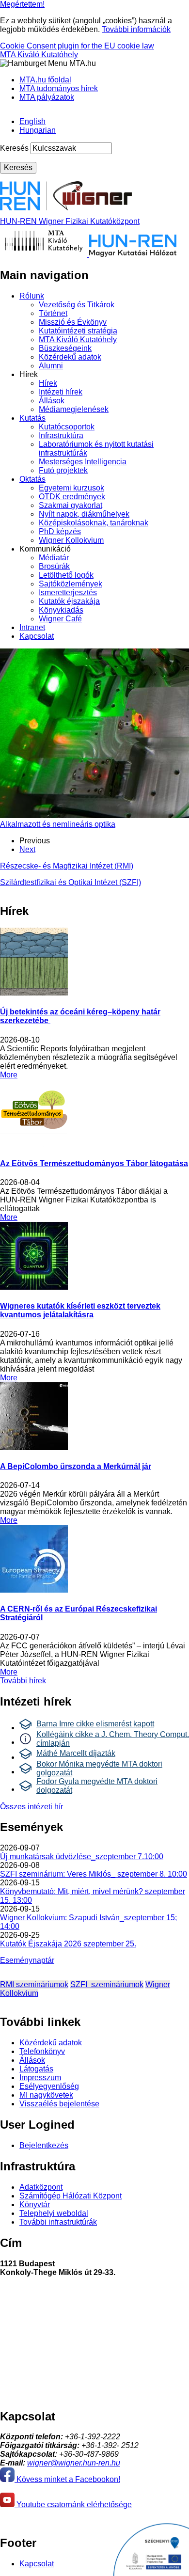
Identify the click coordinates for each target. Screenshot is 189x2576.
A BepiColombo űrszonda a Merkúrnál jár (76, 1466)
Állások (52, 401)
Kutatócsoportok (67, 427)
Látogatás (36, 2069)
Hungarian (38, 130)
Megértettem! (22, 4)
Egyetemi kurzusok (71, 488)
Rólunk (32, 296)
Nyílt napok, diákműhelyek (84, 514)
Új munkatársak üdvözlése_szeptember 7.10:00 (82, 1857)
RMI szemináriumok (34, 1984)
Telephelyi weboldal (54, 2213)
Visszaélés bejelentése (59, 2104)
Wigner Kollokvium (71, 540)
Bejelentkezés (44, 2145)
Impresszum (40, 2078)
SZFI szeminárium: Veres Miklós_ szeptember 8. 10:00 (94, 1874)
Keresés (14, 148)
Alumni (51, 366)
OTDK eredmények (72, 497)
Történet (53, 313)
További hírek (23, 1681)
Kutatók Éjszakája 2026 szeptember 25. (68, 1944)
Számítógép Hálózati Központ (71, 2196)
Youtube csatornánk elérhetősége (73, 2505)
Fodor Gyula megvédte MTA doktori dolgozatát (97, 1786)
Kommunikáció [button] (45, 549)
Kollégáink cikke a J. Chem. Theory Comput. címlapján (113, 1739)
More (9, 1075)
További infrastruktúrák (58, 2222)
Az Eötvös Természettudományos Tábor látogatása (94, 1163)
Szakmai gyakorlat (71, 505)
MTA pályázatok (47, 97)
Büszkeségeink (65, 348)
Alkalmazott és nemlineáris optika (58, 824)
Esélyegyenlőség (49, 2086)
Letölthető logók (66, 575)
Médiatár (54, 558)
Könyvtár (35, 2205)
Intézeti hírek (61, 392)
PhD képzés (60, 531)
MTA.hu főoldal (45, 80)
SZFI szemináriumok (107, 1984)
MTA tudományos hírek (59, 88)
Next (27, 849)
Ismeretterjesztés (68, 593)
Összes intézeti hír (31, 1807)
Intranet (32, 627)
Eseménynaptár (27, 1960)
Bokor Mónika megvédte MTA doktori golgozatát (99, 1768)
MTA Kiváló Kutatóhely (39, 55)
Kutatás (32, 418)
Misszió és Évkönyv (73, 322)
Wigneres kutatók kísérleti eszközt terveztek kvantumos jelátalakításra (80, 1310)
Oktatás (32, 479)
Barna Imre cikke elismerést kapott (95, 1724)
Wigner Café (60, 619)
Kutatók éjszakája (69, 601)
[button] (48, 63)
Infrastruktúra (61, 435)
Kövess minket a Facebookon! (67, 2479)
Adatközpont (41, 2187)
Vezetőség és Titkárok (77, 305)
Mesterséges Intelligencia (83, 462)
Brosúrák (54, 566)
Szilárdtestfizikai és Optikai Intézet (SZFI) (71, 882)
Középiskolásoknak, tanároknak (94, 523)
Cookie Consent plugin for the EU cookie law (77, 46)
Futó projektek (63, 470)
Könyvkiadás (61, 610)
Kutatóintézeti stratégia (78, 331)
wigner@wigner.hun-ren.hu (74, 2463)
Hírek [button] (29, 374)
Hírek (48, 383)
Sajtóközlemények (71, 584)
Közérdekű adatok (70, 357)
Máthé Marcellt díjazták (76, 1753)
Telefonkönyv (42, 2051)
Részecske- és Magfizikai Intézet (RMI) (67, 866)
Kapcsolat (37, 636)
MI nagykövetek (46, 2095)
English (32, 121)
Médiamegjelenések (74, 409)
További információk (136, 29)
